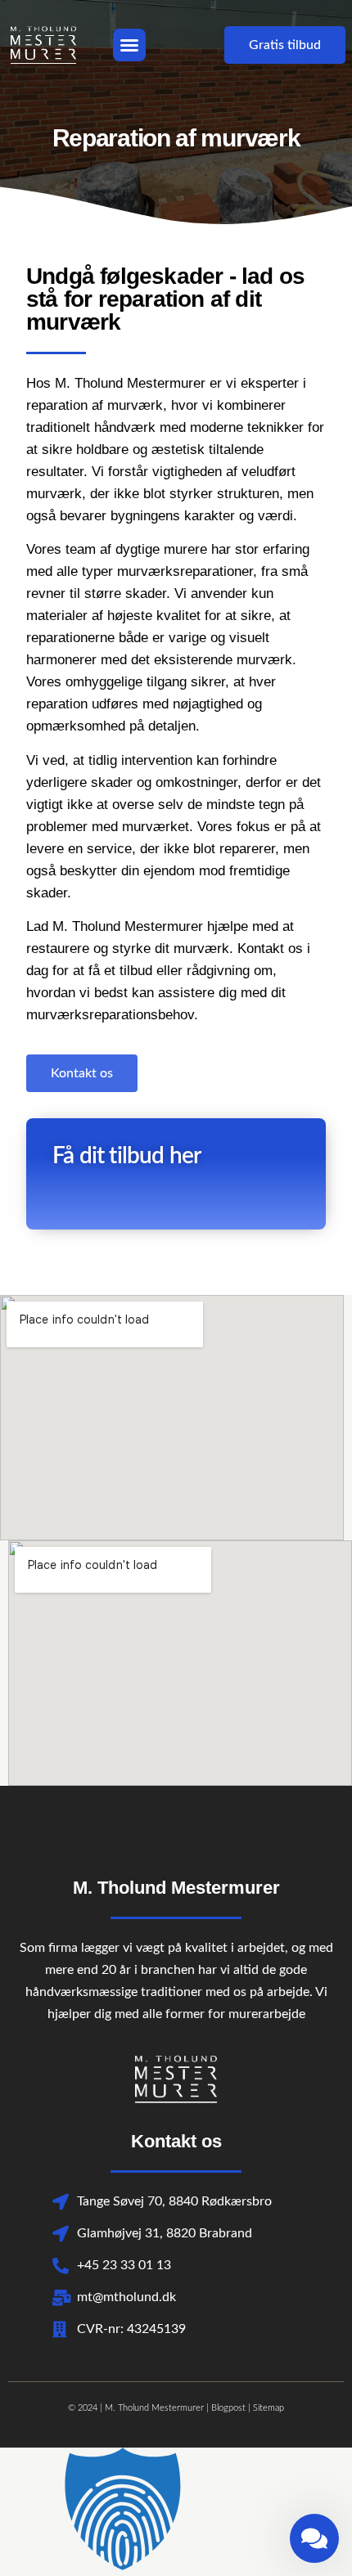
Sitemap (269, 2408)
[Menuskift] (129, 45)
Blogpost (228, 2408)
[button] (176, 2512)
